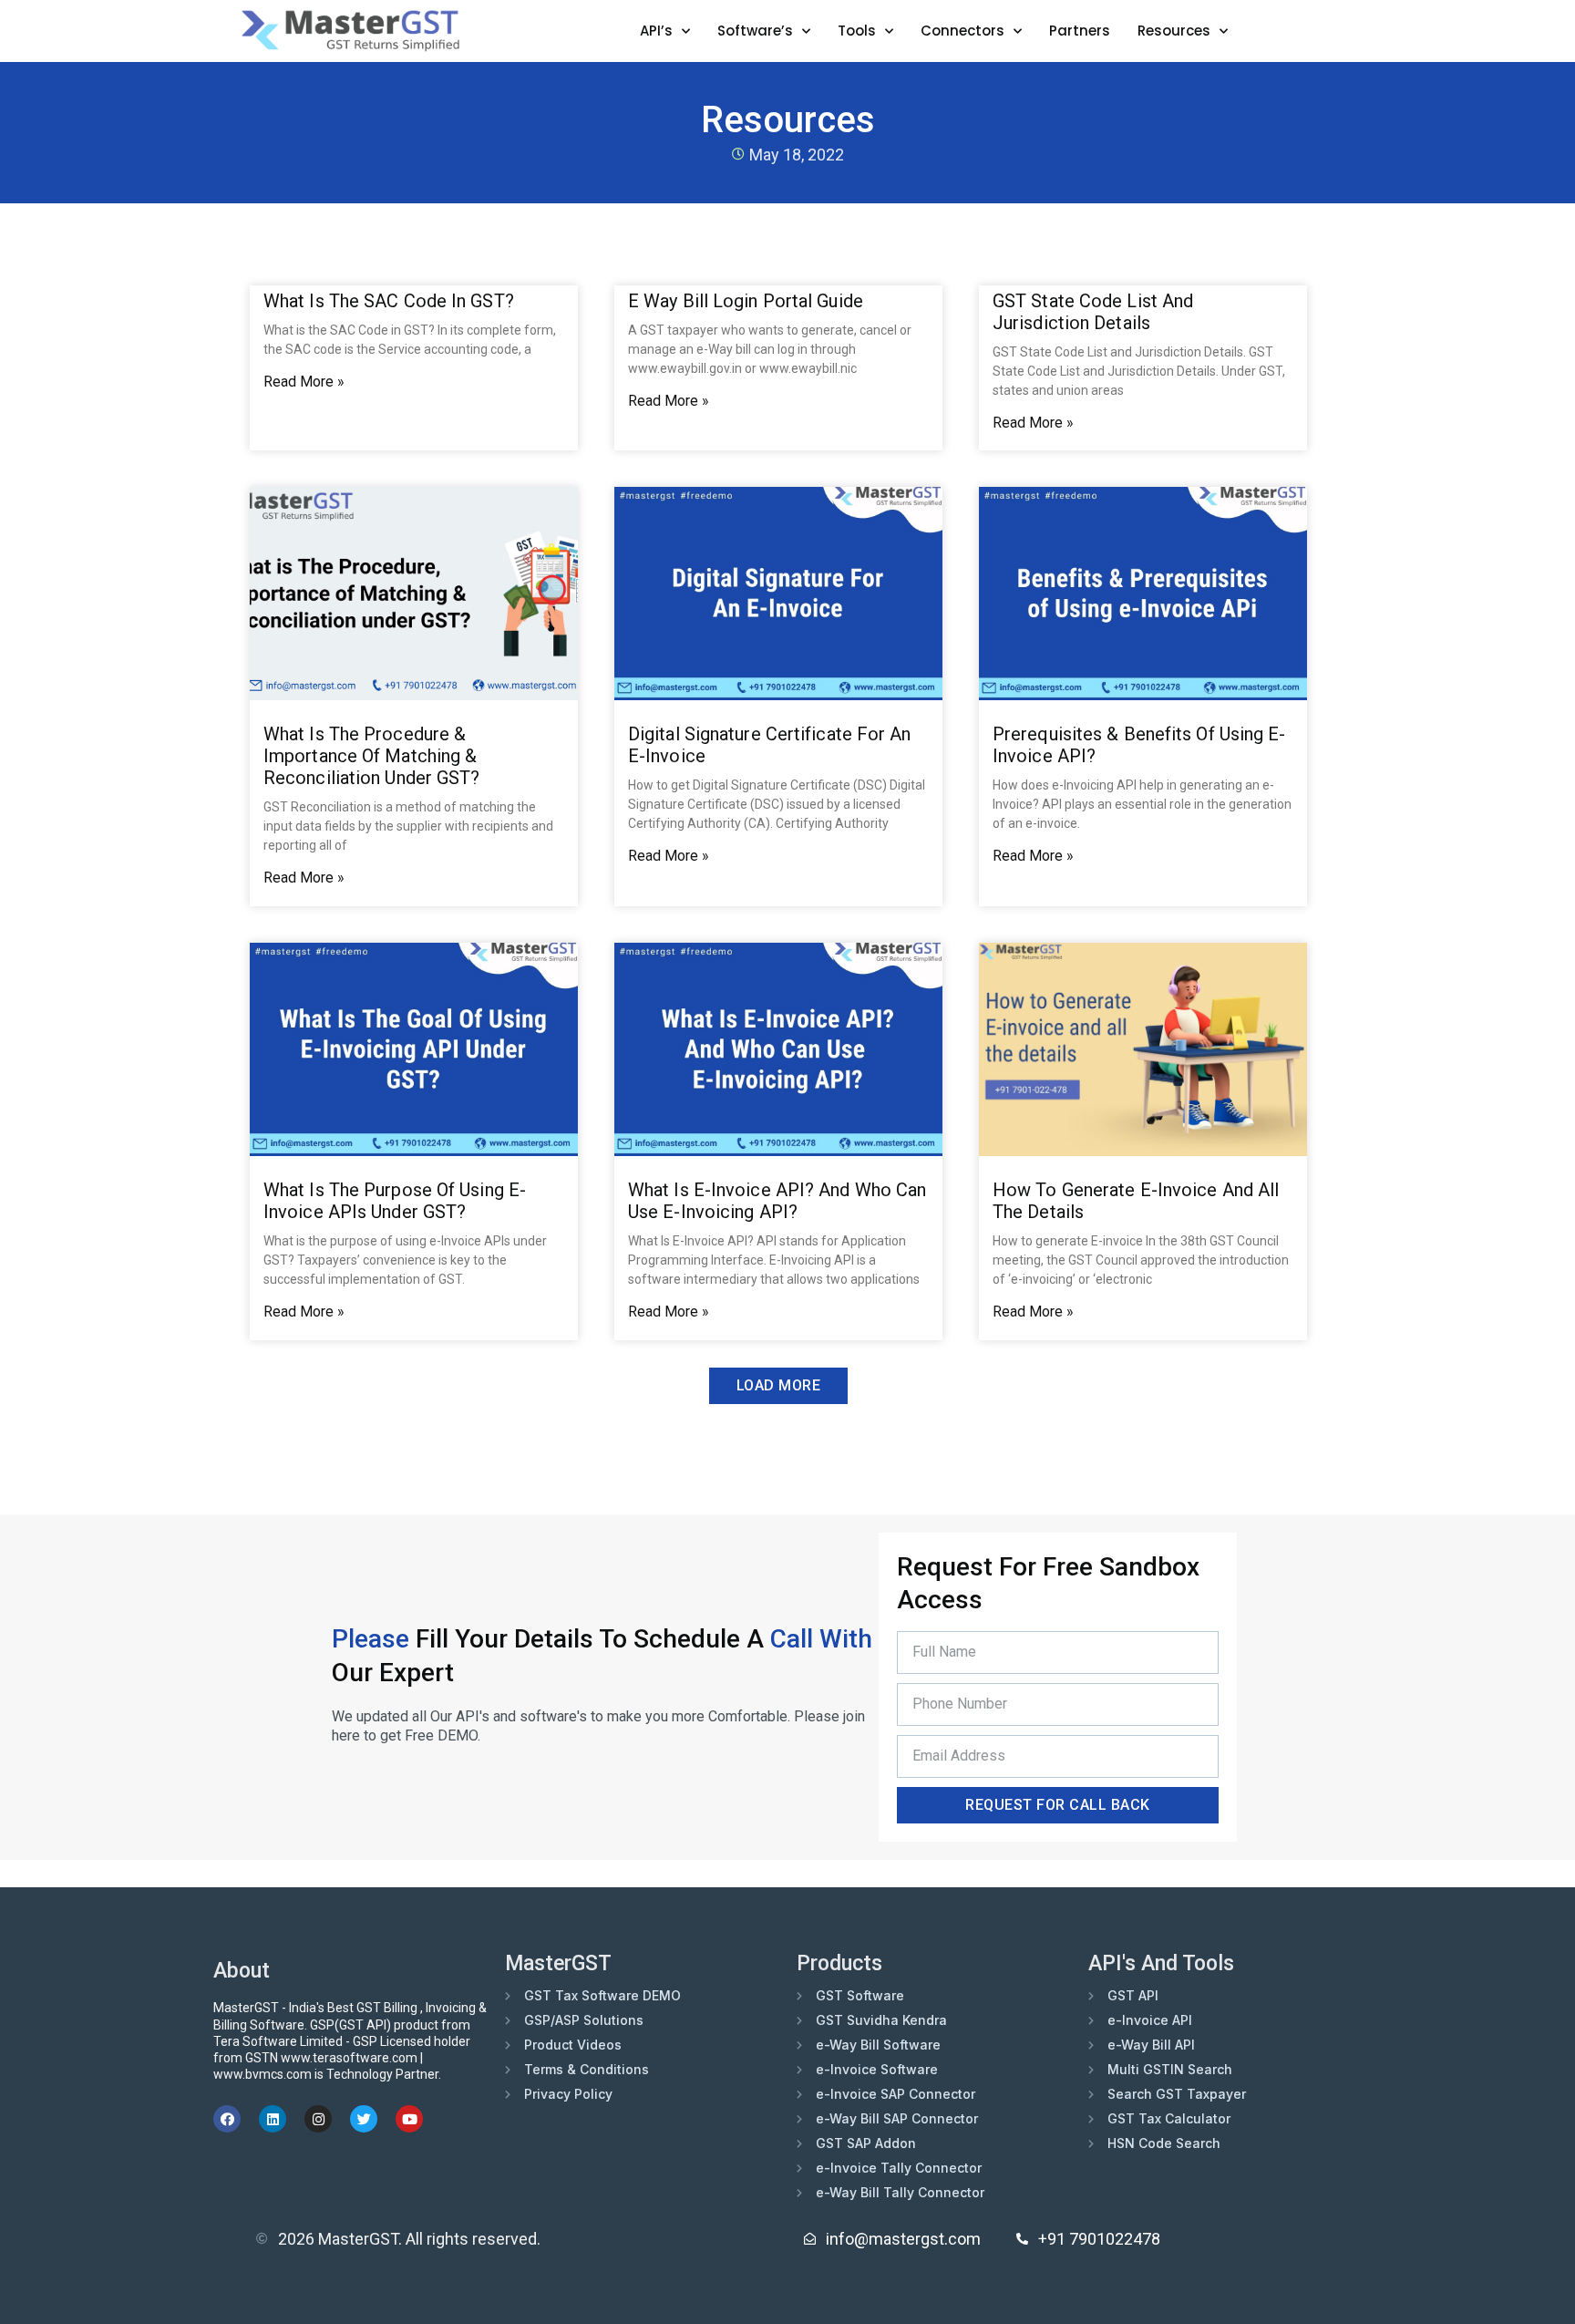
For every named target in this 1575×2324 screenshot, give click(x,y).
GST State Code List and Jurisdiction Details (1093, 312)
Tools (857, 31)
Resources (1174, 31)
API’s (656, 31)
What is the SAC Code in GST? (389, 301)
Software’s (755, 31)
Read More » (304, 382)
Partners (1080, 31)
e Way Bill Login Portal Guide (746, 301)
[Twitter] (364, 2119)
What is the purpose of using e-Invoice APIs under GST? (395, 1201)
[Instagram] (318, 2119)
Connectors (962, 31)
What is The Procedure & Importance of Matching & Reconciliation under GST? (372, 756)
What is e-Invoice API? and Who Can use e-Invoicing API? (777, 1201)
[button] (779, 1386)
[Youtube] (409, 2119)
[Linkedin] (273, 2119)
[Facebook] (227, 2119)
